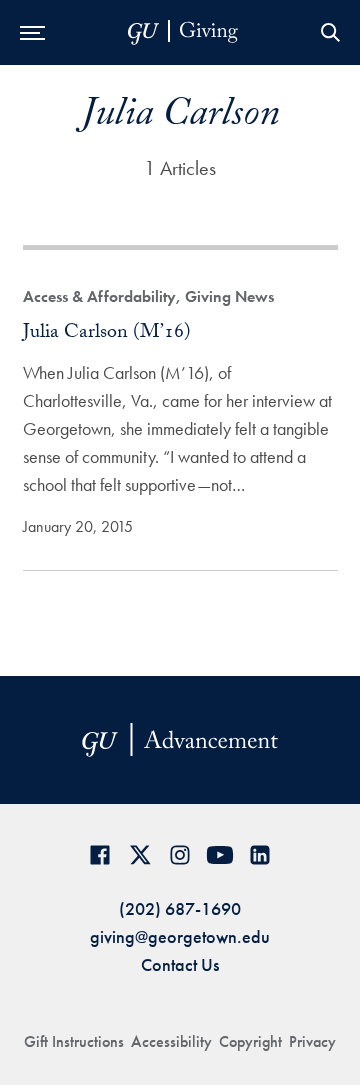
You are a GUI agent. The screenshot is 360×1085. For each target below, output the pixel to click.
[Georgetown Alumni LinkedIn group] (260, 854)
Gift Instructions (74, 1041)
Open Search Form (330, 32)
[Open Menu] (32, 32)
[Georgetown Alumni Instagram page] (180, 854)
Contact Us (180, 964)
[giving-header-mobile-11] (183, 32)
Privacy (312, 1041)
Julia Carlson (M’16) (107, 334)
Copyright (250, 1041)
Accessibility (171, 1041)
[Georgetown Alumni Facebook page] (100, 854)
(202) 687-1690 (180, 908)
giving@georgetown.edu (180, 936)
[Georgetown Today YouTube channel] (220, 854)
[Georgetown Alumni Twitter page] (140, 854)
